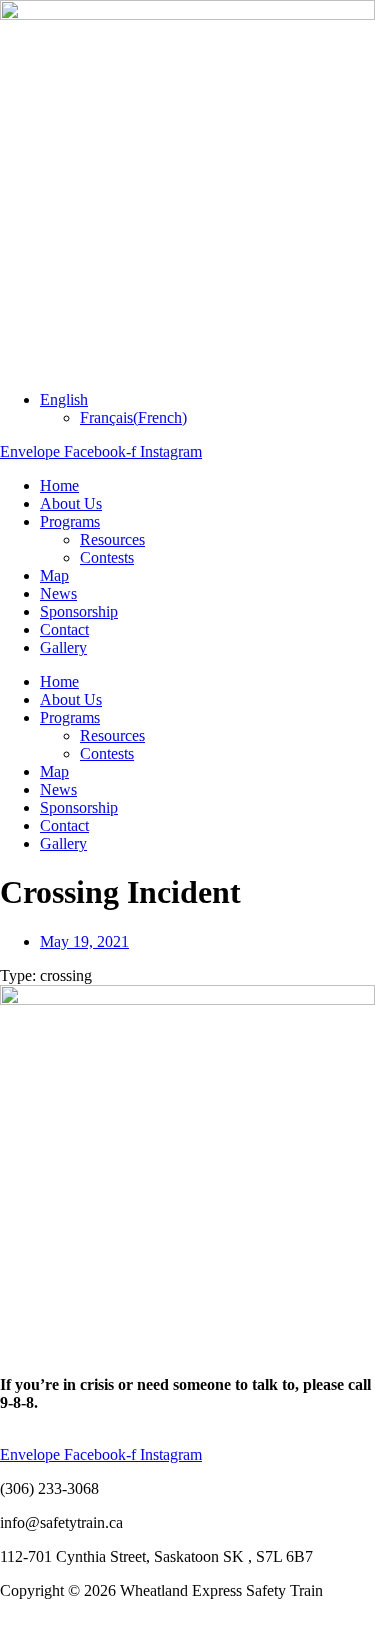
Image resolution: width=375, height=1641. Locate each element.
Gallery (63, 647)
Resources (112, 539)
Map (54, 575)
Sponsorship (79, 611)
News (58, 593)
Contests (107, 557)
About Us (71, 503)
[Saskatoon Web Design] (40, 1631)
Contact (64, 629)
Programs (70, 521)
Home (59, 485)
